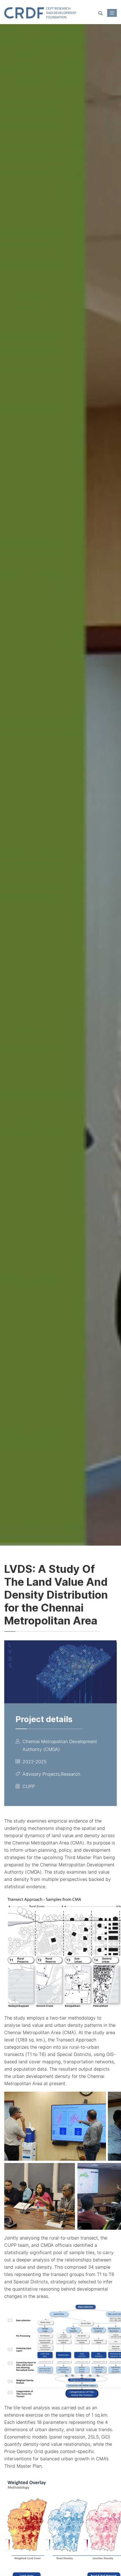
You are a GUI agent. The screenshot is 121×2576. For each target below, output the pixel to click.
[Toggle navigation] (112, 13)
